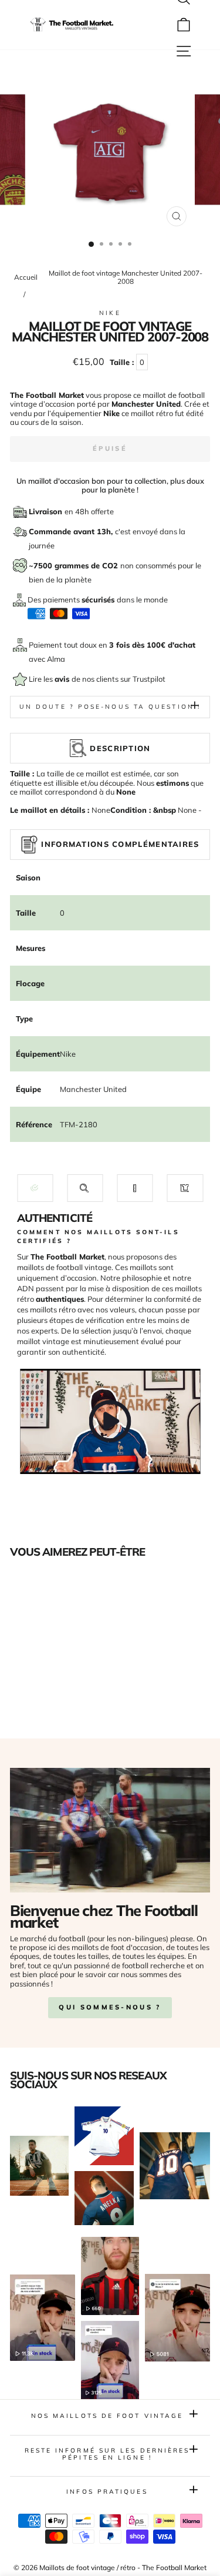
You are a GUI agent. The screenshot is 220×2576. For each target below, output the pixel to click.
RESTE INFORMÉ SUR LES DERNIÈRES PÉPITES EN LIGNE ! (107, 2454)
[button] (35, 1188)
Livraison (47, 511)
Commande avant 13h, (72, 531)
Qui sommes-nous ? (110, 2007)
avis (63, 679)
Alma (56, 659)
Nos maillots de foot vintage (107, 2416)
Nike (110, 313)
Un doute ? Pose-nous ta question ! (110, 707)
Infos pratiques (107, 2492)
